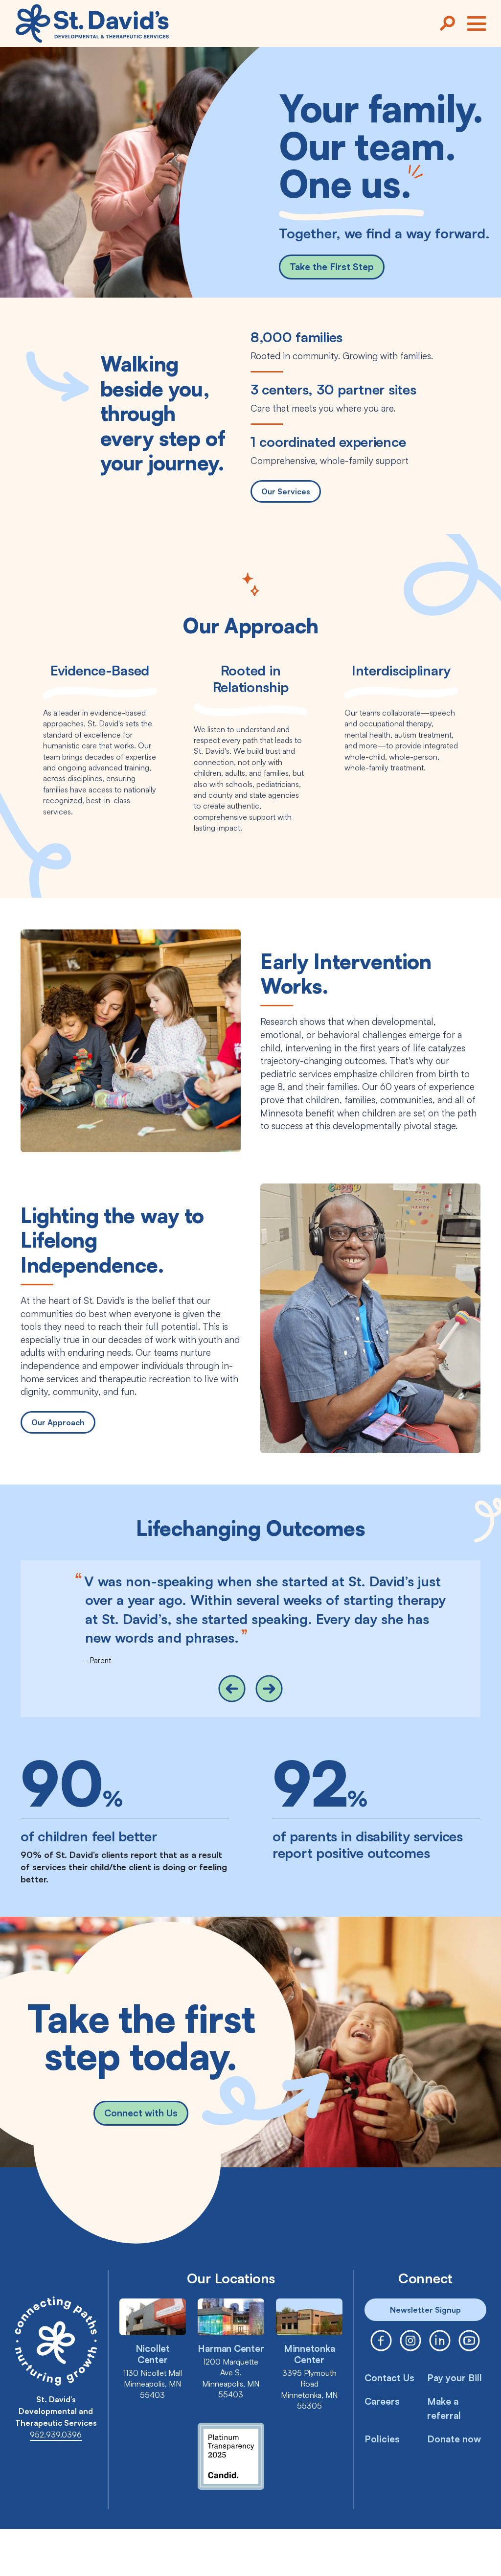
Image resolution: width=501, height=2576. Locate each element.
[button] (232, 1689)
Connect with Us (141, 2113)
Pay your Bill (455, 2378)
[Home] (92, 23)
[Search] (447, 23)
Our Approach (58, 1422)
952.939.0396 (56, 2435)
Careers (382, 2401)
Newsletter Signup (425, 2310)
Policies (382, 2439)
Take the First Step (332, 267)
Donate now (454, 2439)
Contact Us (389, 2378)
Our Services (286, 491)
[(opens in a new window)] (381, 2341)
